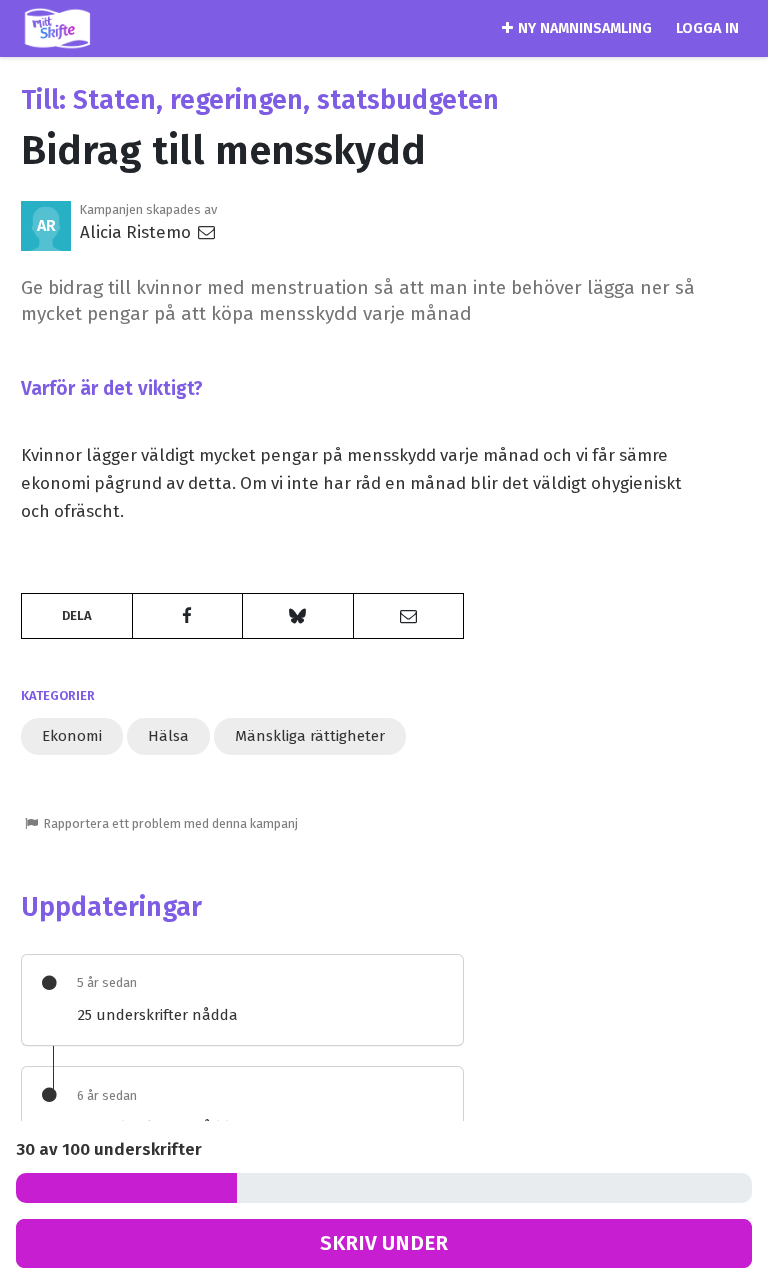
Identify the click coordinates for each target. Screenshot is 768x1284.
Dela (77, 615)
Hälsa (168, 736)
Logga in (707, 28)
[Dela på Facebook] (188, 616)
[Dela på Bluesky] (298, 616)
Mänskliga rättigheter (310, 736)
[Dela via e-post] (409, 616)
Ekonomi (72, 736)
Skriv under (384, 1243)
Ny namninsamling (585, 28)
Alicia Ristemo (137, 232)
